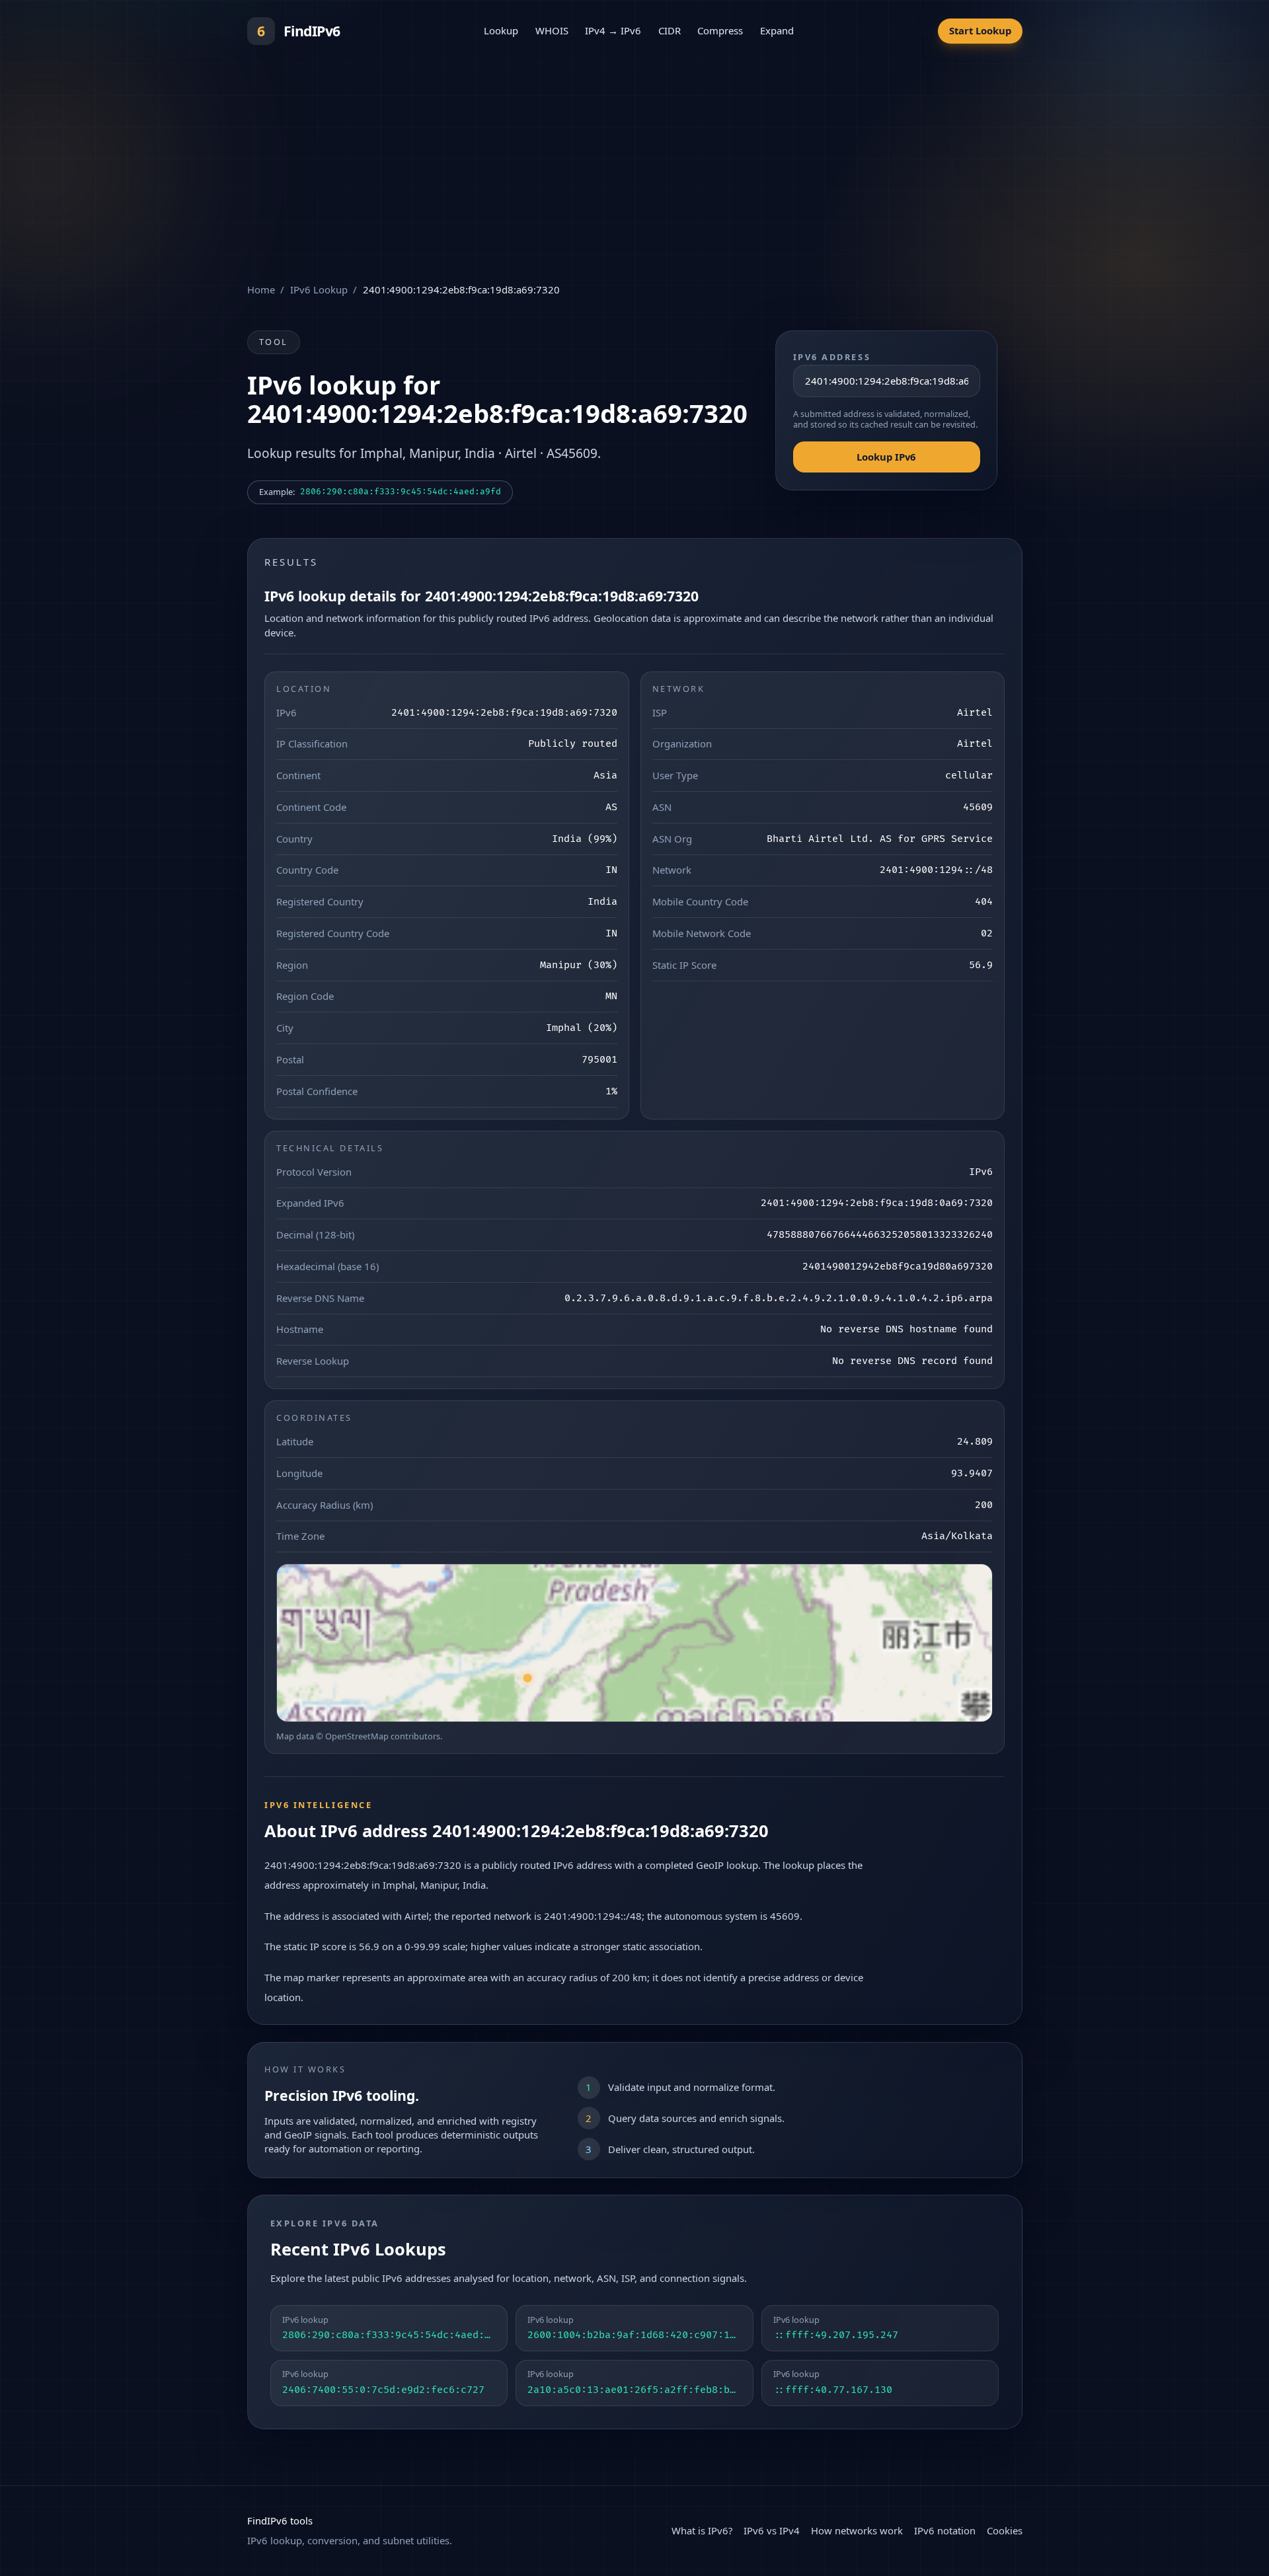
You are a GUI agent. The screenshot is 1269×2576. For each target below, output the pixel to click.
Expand (777, 30)
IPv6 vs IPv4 (772, 2530)
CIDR (670, 30)
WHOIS (552, 30)
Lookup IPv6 (886, 457)
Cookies (1005, 2530)
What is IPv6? (702, 2530)
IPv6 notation (945, 2530)
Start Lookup (980, 30)
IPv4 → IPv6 (613, 30)
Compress (720, 30)
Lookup (501, 30)
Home (261, 289)
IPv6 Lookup (319, 289)
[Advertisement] (634, 161)
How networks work (857, 2530)
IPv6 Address (832, 357)
